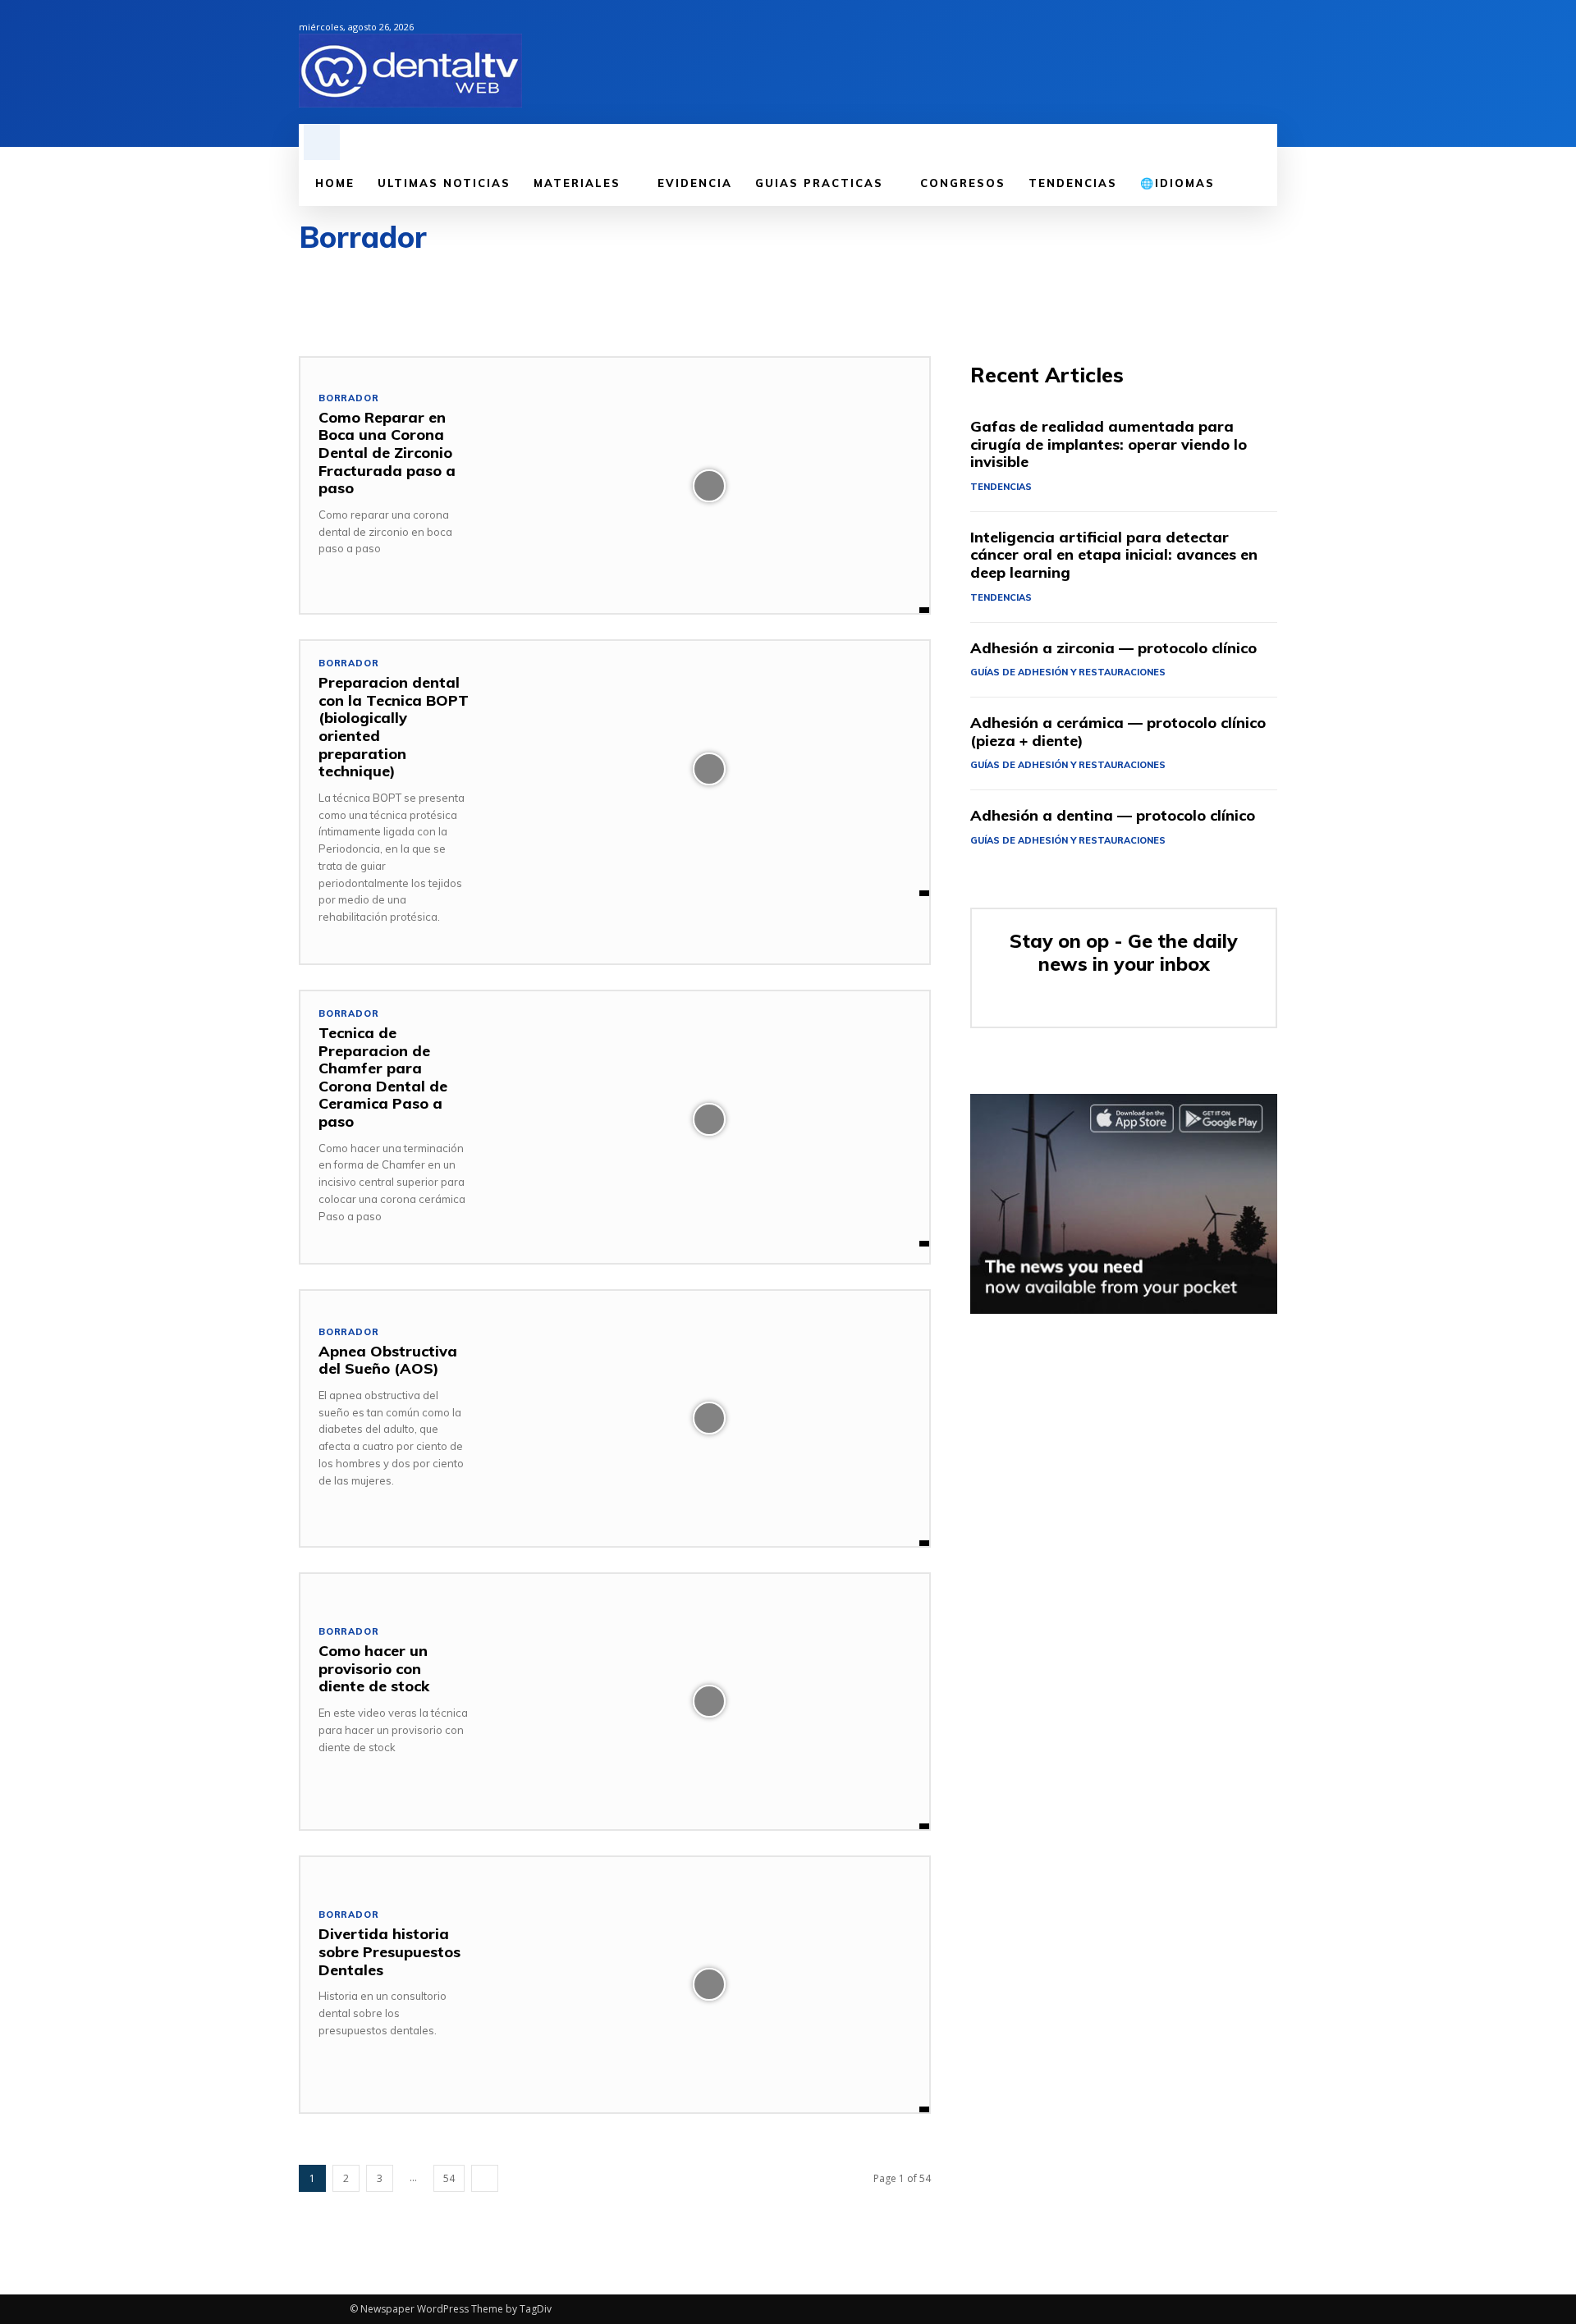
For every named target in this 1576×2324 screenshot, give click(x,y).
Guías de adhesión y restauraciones (1068, 672)
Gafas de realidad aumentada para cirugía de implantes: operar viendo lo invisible (1109, 444)
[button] (322, 142)
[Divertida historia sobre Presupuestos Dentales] (709, 1985)
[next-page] (485, 2178)
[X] (1239, 62)
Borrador (348, 398)
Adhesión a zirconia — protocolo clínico (1113, 648)
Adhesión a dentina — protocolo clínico (1113, 815)
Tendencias (1001, 487)
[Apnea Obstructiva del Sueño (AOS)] (709, 1418)
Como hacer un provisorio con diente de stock (374, 1668)
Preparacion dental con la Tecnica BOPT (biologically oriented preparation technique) (394, 727)
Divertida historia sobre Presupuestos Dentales (389, 1951)
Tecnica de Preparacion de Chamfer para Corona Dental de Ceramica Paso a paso (383, 1077)
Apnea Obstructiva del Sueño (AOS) (388, 1360)
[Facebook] (1184, 62)
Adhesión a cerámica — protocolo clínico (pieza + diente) (1118, 732)
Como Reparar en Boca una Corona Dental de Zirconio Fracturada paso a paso (387, 453)
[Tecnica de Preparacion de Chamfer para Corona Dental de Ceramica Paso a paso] (709, 1119)
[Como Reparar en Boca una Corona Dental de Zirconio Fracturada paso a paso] (709, 485)
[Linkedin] (1212, 62)
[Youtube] (1267, 62)
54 (449, 2178)
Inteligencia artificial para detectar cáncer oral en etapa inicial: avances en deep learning (1114, 555)
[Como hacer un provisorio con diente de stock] (709, 1702)
